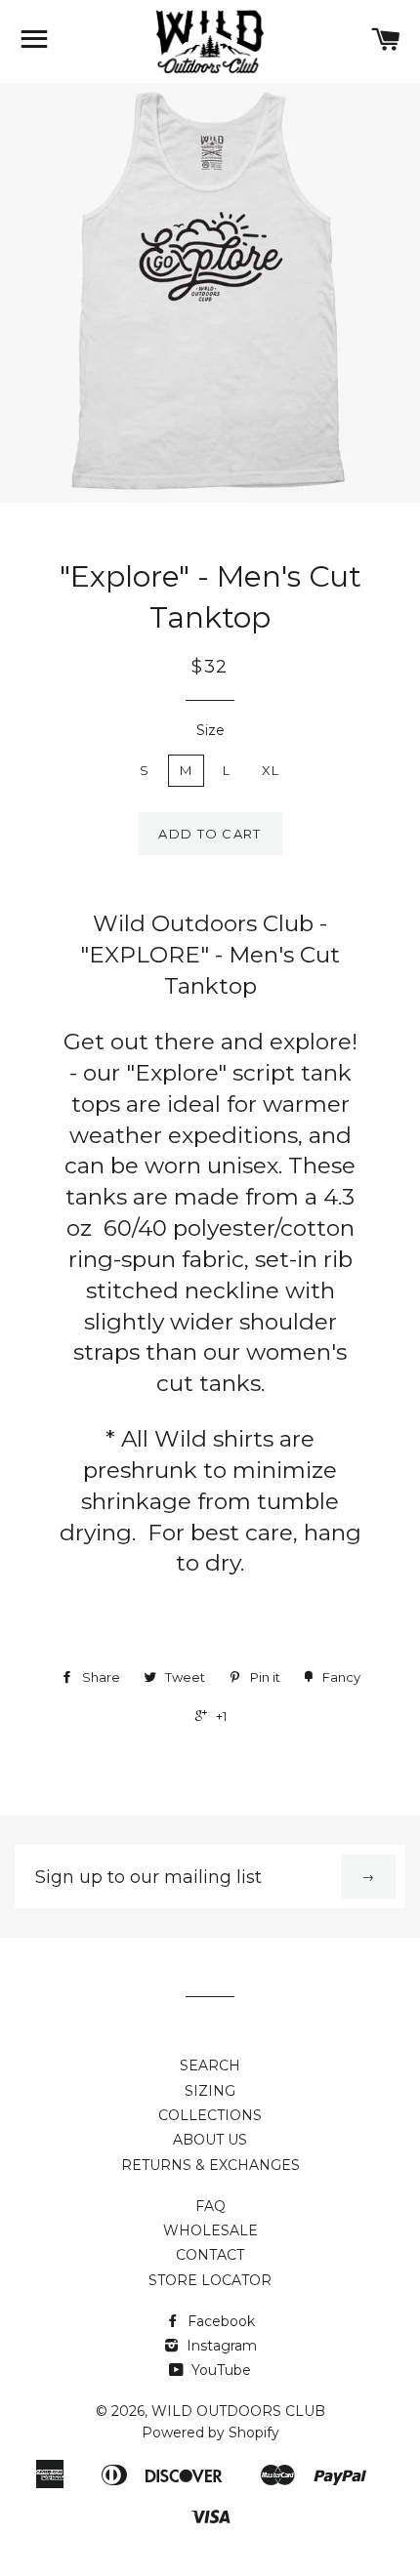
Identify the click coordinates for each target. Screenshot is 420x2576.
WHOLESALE (210, 2230)
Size (210, 730)
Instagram (220, 2346)
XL (271, 770)
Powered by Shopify (210, 2433)
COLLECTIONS (210, 2115)
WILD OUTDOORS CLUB (238, 2411)
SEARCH (210, 2065)
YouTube (219, 2370)
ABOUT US (210, 2140)
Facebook (219, 2321)
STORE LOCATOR (210, 2280)
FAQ (210, 2206)
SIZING (210, 2091)
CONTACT (210, 2255)
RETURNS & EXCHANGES (210, 2165)
